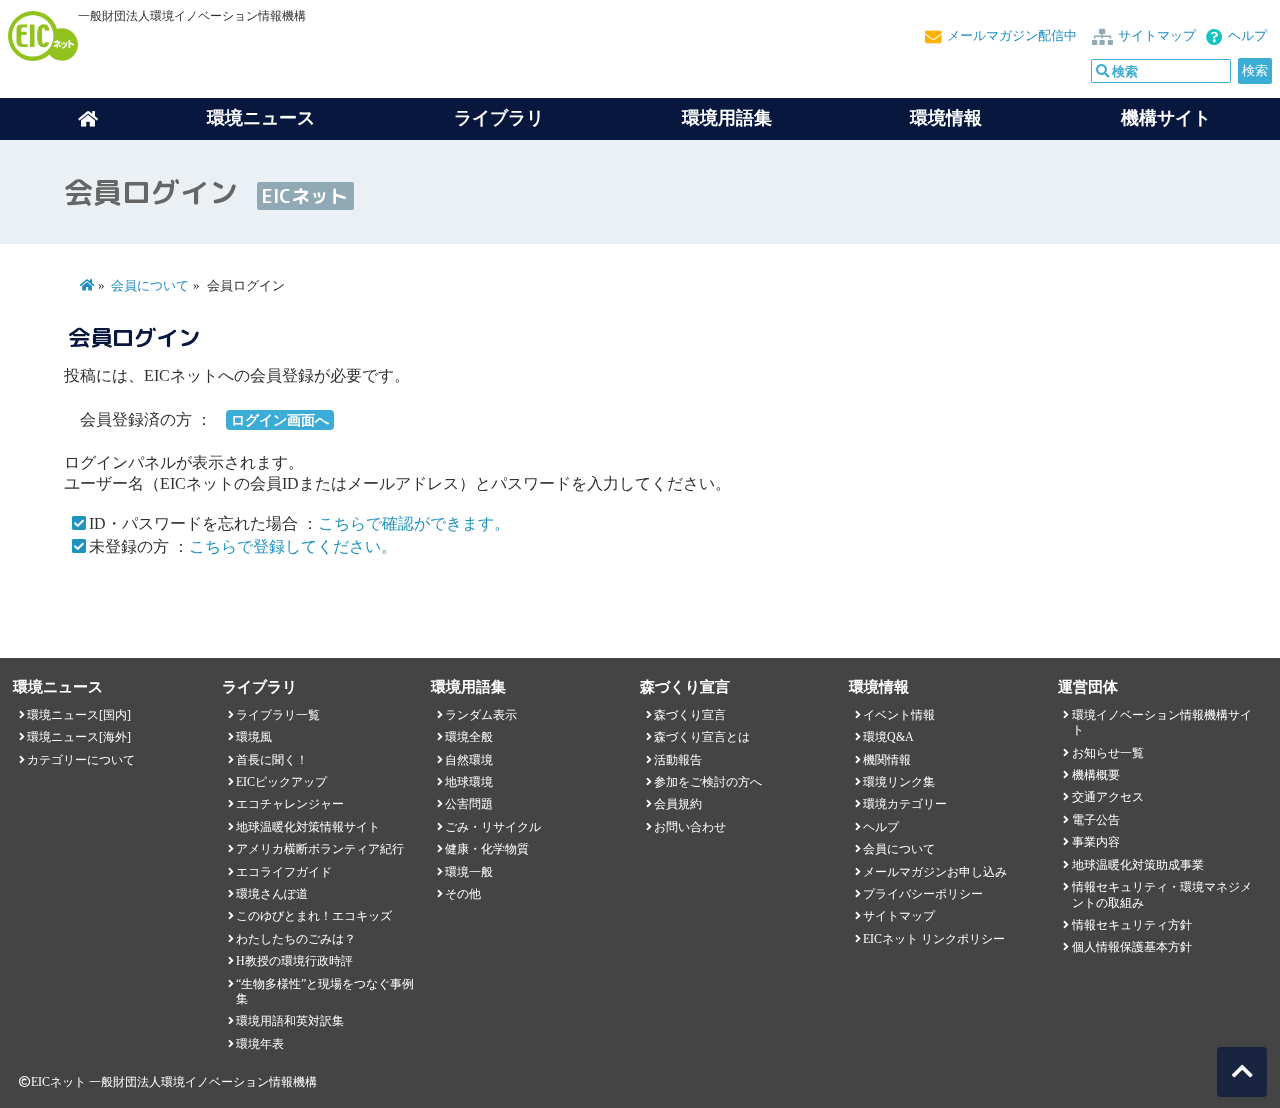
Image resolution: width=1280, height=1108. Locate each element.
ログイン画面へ (280, 420)
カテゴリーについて (81, 760)
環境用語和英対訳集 (290, 1021)
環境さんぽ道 (272, 894)
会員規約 (678, 804)
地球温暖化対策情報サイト (308, 827)
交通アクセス (1108, 797)
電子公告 (1096, 820)
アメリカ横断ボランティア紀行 (320, 849)
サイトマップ (1157, 36)
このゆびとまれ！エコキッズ (314, 916)
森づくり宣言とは (702, 737)
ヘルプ (1247, 36)
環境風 (254, 737)
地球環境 (469, 782)
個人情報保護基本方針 (1132, 947)
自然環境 (469, 760)
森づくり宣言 (690, 715)
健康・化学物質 (487, 849)
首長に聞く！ (272, 760)
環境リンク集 (899, 782)
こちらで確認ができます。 (414, 523)
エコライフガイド (284, 872)
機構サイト (1166, 118)
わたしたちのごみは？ (296, 939)
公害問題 (469, 804)
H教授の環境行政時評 (294, 961)
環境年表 (260, 1044)
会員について (150, 286)
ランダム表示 (481, 715)
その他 (463, 894)
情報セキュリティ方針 (1132, 925)
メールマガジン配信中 (1012, 36)
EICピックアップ (281, 782)
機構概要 (1096, 775)
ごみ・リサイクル (493, 827)
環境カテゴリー (905, 804)
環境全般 (469, 737)
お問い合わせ (690, 827)
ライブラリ (499, 118)
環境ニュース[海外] (79, 737)
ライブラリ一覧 (278, 715)
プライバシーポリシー (923, 894)
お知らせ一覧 (1108, 753)
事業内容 (1096, 842)
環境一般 (469, 872)
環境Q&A (888, 737)
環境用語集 (727, 118)
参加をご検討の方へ (708, 782)
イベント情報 (899, 715)
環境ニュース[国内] (79, 715)
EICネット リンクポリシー (934, 939)
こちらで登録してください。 (293, 546)
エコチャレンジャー (290, 804)
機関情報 (887, 760)
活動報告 (678, 760)
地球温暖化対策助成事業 (1138, 865)
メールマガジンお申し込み (935, 872)
